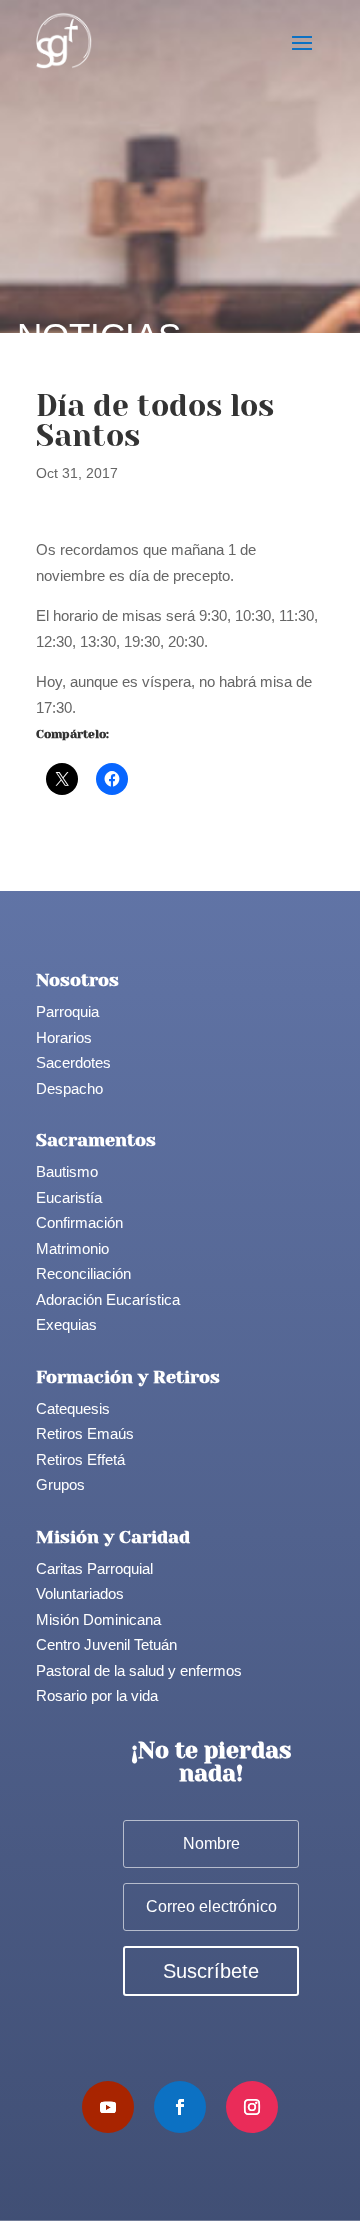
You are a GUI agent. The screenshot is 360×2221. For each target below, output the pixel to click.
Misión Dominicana (98, 1619)
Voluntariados (80, 1593)
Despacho (69, 1088)
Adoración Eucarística (108, 1299)
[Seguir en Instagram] (252, 2107)
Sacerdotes (73, 1062)
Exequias (66, 1324)
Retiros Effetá (80, 1459)
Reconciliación (83, 1273)
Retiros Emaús (85, 1433)
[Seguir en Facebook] (180, 2107)
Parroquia (67, 1011)
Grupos (60, 1484)
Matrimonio (72, 1248)
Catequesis (73, 1408)
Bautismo (67, 1171)
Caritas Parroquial (94, 1568)
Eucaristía (69, 1197)
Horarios (64, 1037)
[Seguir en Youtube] (108, 2107)
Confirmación (79, 1222)
